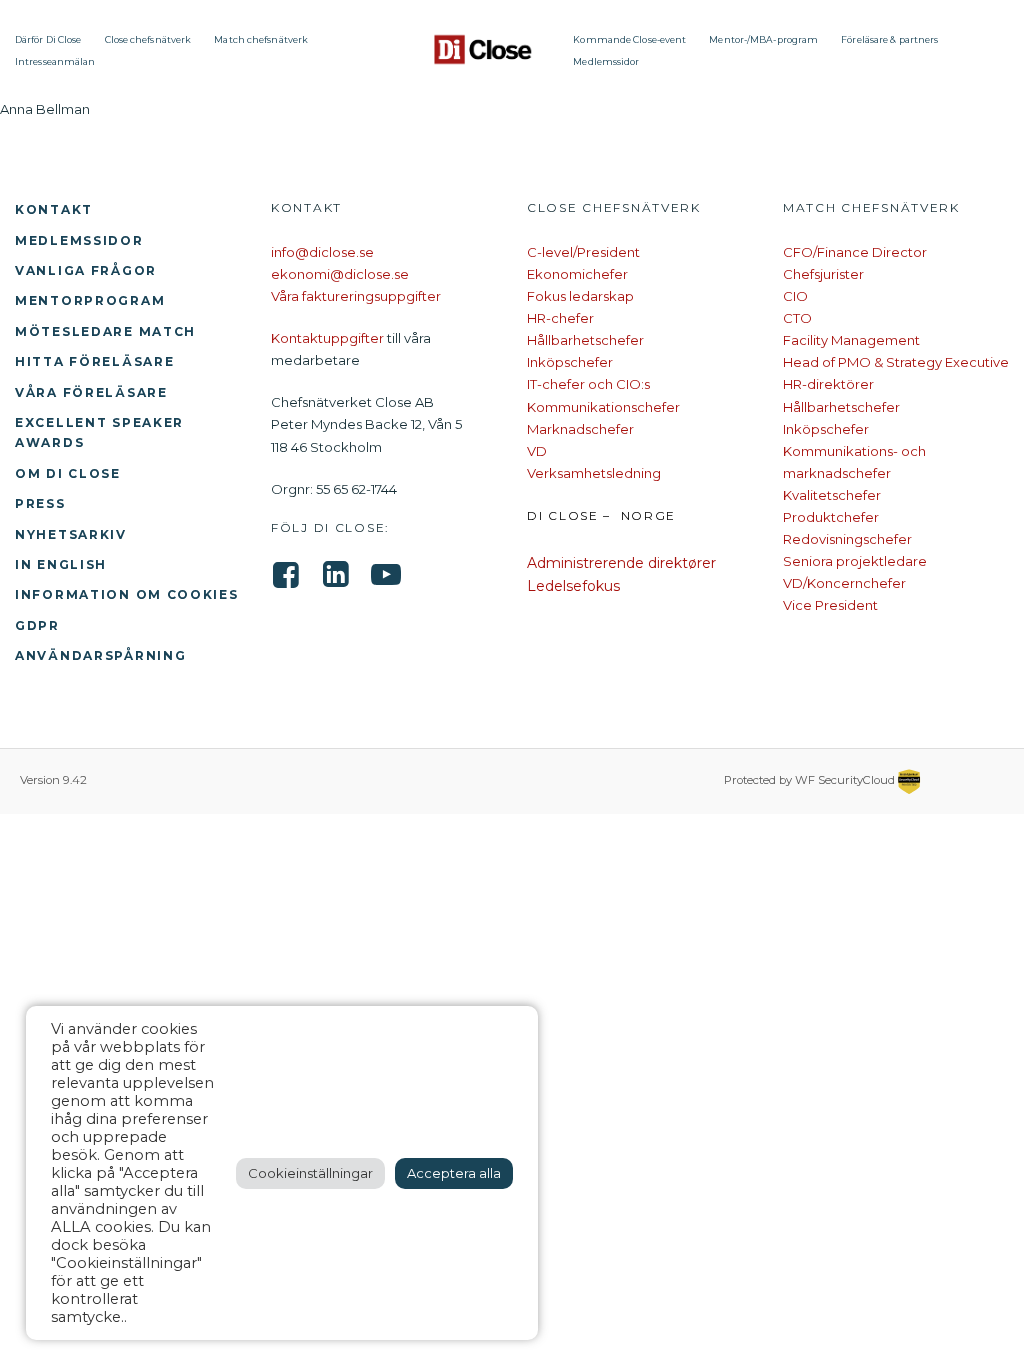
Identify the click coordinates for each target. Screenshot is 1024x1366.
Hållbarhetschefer (585, 340)
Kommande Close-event (629, 39)
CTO (797, 318)
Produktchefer (831, 517)
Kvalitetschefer (832, 495)
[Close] (484, 49)
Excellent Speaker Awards (99, 432)
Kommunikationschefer (603, 407)
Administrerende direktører (621, 563)
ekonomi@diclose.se (340, 274)
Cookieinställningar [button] (310, 1173)
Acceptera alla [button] (454, 1173)
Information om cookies (127, 594)
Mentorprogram (90, 300)
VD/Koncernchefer (844, 583)
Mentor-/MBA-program (763, 39)
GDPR (37, 625)
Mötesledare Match (105, 331)
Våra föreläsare (91, 392)
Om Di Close (68, 473)
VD (537, 451)
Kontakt (54, 209)
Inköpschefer (570, 362)
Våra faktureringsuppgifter (356, 296)
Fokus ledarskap (580, 296)
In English (61, 564)
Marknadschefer (580, 429)
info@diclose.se (322, 252)
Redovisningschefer (847, 539)
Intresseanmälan (55, 61)
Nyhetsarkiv (71, 534)
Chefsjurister (823, 274)
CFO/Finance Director (855, 252)
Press (40, 503)
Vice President (830, 605)
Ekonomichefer (577, 274)
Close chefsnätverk (148, 39)
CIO (795, 296)
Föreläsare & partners (889, 39)
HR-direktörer (828, 384)
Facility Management (851, 340)
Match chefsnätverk (261, 39)
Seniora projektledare (855, 561)
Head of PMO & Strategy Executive (896, 362)
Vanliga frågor (86, 270)
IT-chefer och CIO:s (588, 384)
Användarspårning (100, 655)
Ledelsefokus (573, 586)
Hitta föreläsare (94, 361)
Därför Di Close (48, 39)
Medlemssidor (606, 61)
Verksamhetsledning (594, 473)
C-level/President (583, 252)
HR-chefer (560, 318)
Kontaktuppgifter (327, 338)
